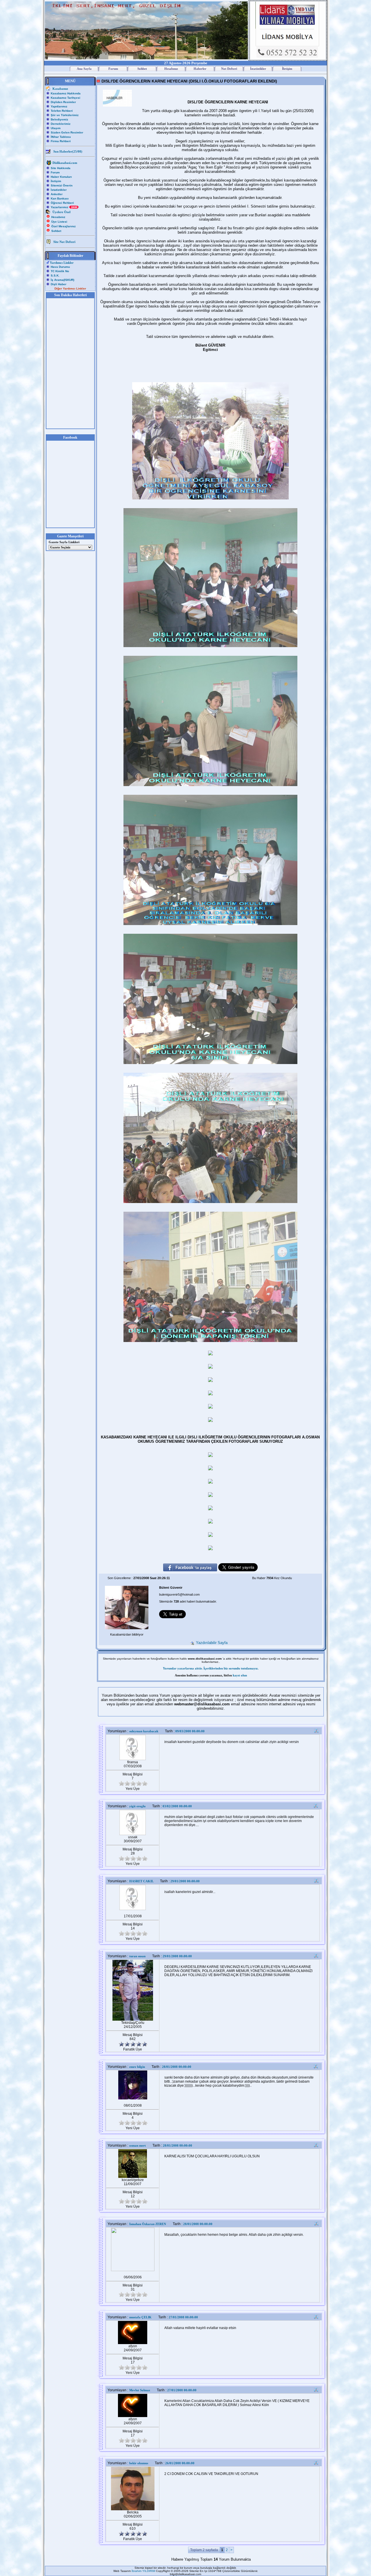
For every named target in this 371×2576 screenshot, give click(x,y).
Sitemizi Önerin (62, 185)
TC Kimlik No (60, 271)
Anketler (57, 194)
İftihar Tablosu (61, 137)
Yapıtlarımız (59, 106)
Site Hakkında (61, 168)
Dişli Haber (59, 284)
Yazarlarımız (60, 207)
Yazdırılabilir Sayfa (213, 1643)
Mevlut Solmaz (140, 2390)
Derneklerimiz (61, 124)
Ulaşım (56, 128)
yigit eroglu (137, 1806)
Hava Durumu (60, 267)
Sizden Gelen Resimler (67, 132)
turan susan (137, 1956)
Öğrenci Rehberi (62, 203)
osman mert (138, 2145)
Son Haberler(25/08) (68, 151)
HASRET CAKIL (141, 1881)
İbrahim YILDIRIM (144, 2571)
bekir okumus (139, 2463)
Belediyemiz (59, 119)
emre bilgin (137, 2067)
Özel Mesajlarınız (63, 226)
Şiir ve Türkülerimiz (65, 115)
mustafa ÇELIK (140, 2317)
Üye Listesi (59, 222)
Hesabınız (58, 217)
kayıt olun (240, 1675)
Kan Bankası (60, 198)
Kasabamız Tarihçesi (66, 98)
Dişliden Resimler (63, 102)
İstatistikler (59, 190)
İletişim (56, 181)
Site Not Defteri (64, 242)
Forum (55, 172)
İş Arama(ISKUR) (62, 280)
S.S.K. (55, 275)
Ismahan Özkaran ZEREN (148, 2224)
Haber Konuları (61, 177)
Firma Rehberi (61, 141)
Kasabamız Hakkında (66, 93)
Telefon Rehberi (62, 111)
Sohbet (56, 231)
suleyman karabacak (144, 1731)
